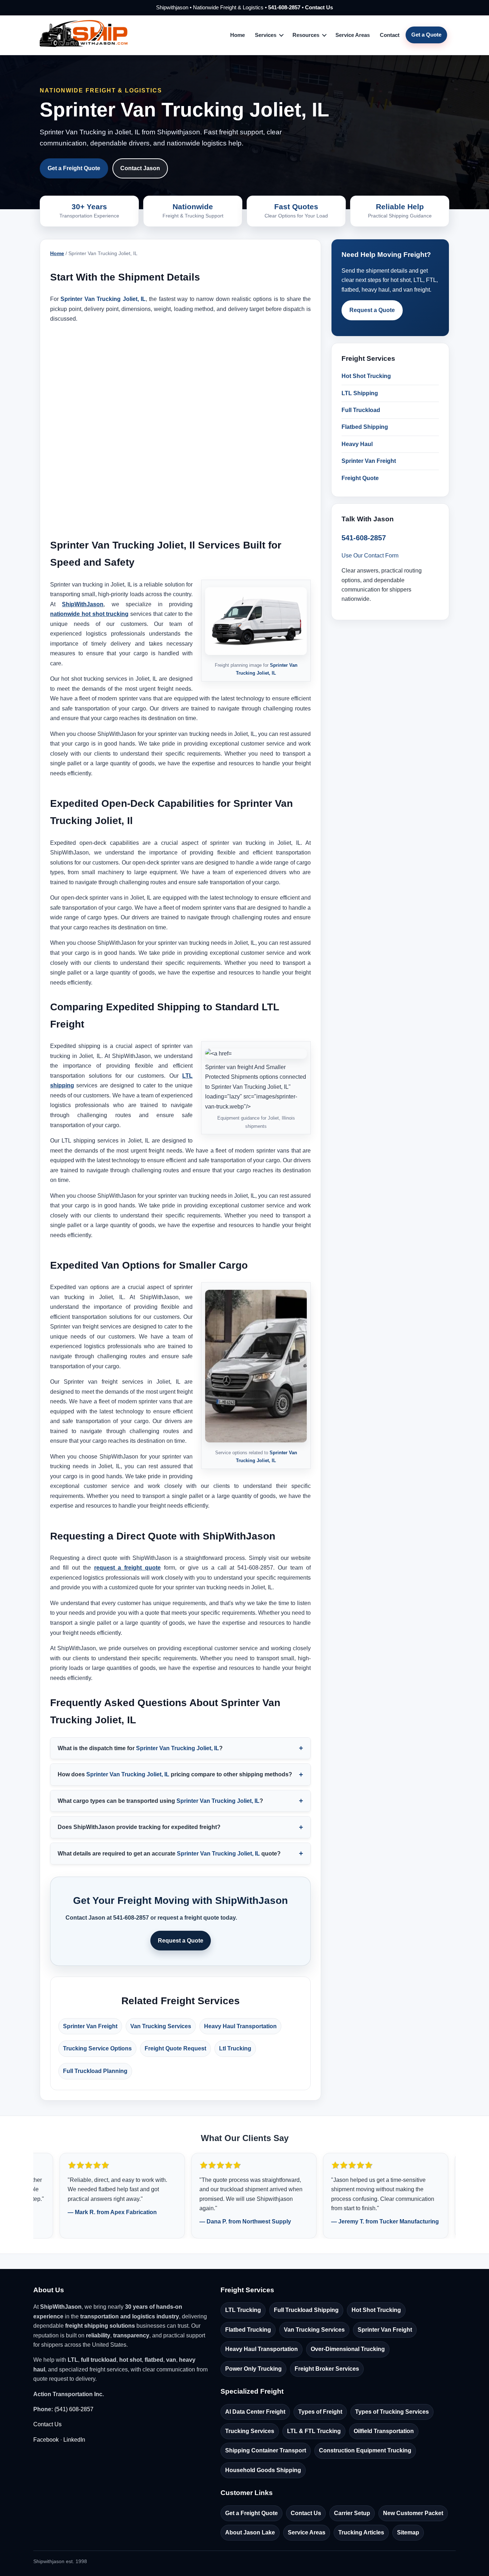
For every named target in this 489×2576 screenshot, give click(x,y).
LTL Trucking (243, 2310)
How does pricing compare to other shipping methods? (175, 1774)
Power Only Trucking (253, 2369)
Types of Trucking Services (392, 2412)
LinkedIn (74, 2440)
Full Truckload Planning (95, 2071)
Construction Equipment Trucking (365, 2450)
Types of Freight (320, 2412)
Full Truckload (361, 410)
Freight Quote (360, 478)
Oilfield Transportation (384, 2431)
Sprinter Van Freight (90, 2026)
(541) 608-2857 (74, 2409)
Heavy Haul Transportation (240, 2026)
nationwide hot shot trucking (89, 614)
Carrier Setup (352, 2513)
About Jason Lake (250, 2532)
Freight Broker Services (327, 2369)
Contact (390, 35)
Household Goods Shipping (263, 2470)
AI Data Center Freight (255, 2412)
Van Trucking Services (161, 2026)
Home (238, 35)
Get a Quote (426, 35)
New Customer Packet (413, 2513)
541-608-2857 (284, 7)
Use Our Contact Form (370, 556)
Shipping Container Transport (266, 2450)
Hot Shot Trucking (366, 376)
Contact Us (319, 7)
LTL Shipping (360, 393)
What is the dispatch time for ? (140, 1748)
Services (266, 35)
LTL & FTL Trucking (314, 2431)
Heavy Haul (357, 444)
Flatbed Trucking (248, 2330)
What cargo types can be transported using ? (160, 1801)
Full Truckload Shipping (306, 2310)
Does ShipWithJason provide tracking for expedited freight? (139, 1827)
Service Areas (353, 35)
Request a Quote (181, 1941)
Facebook (46, 2440)
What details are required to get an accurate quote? (169, 1854)
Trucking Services (250, 2431)
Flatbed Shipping (365, 427)
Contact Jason (140, 168)
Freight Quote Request (175, 2048)
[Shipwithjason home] (84, 35)
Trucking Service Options (97, 2048)
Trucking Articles (361, 2532)
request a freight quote (128, 1568)
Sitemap (408, 2532)
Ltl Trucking (235, 2048)
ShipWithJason (83, 604)
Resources (306, 35)
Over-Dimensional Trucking (348, 2349)
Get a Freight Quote (74, 168)
